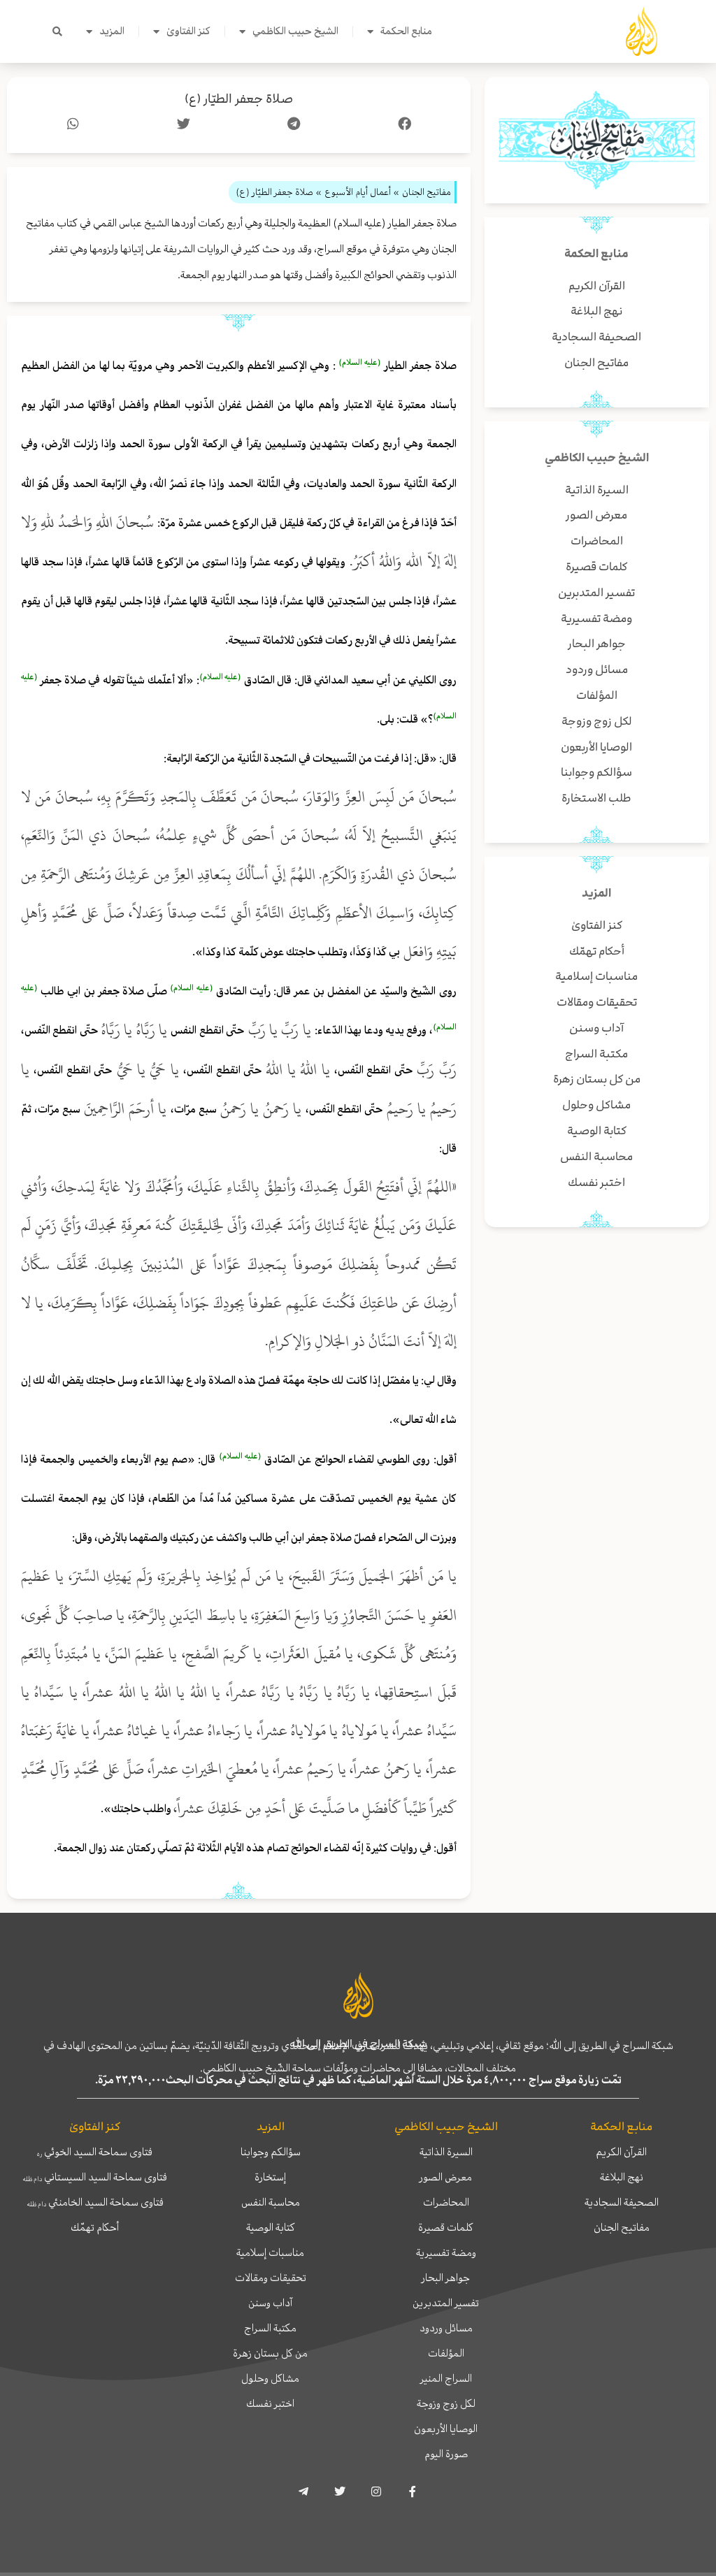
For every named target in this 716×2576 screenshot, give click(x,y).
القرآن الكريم (621, 2152)
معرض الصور (446, 2177)
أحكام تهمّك (95, 2227)
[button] (57, 31)
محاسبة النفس (271, 2202)
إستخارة (270, 2177)
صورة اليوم (446, 2454)
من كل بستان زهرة (270, 2353)
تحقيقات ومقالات (271, 2278)
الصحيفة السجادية (622, 2202)
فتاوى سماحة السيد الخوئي (95, 2152)
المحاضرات (446, 2202)
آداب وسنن (270, 2303)
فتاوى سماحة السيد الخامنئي (95, 2202)
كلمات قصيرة (446, 2227)
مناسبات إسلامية (270, 2252)
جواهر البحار (446, 2278)
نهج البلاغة (622, 2177)
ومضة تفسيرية (446, 2252)
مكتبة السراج (270, 2328)
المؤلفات (446, 2353)
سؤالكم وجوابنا (271, 2152)
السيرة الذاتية (446, 2152)
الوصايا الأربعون (446, 2429)
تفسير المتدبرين (446, 2303)
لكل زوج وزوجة (446, 2403)
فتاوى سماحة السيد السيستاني (95, 2177)
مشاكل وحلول (270, 2378)
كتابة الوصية (271, 2227)
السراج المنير (446, 2378)
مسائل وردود (446, 2328)
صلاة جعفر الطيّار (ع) (239, 99)
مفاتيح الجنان (622, 2227)
